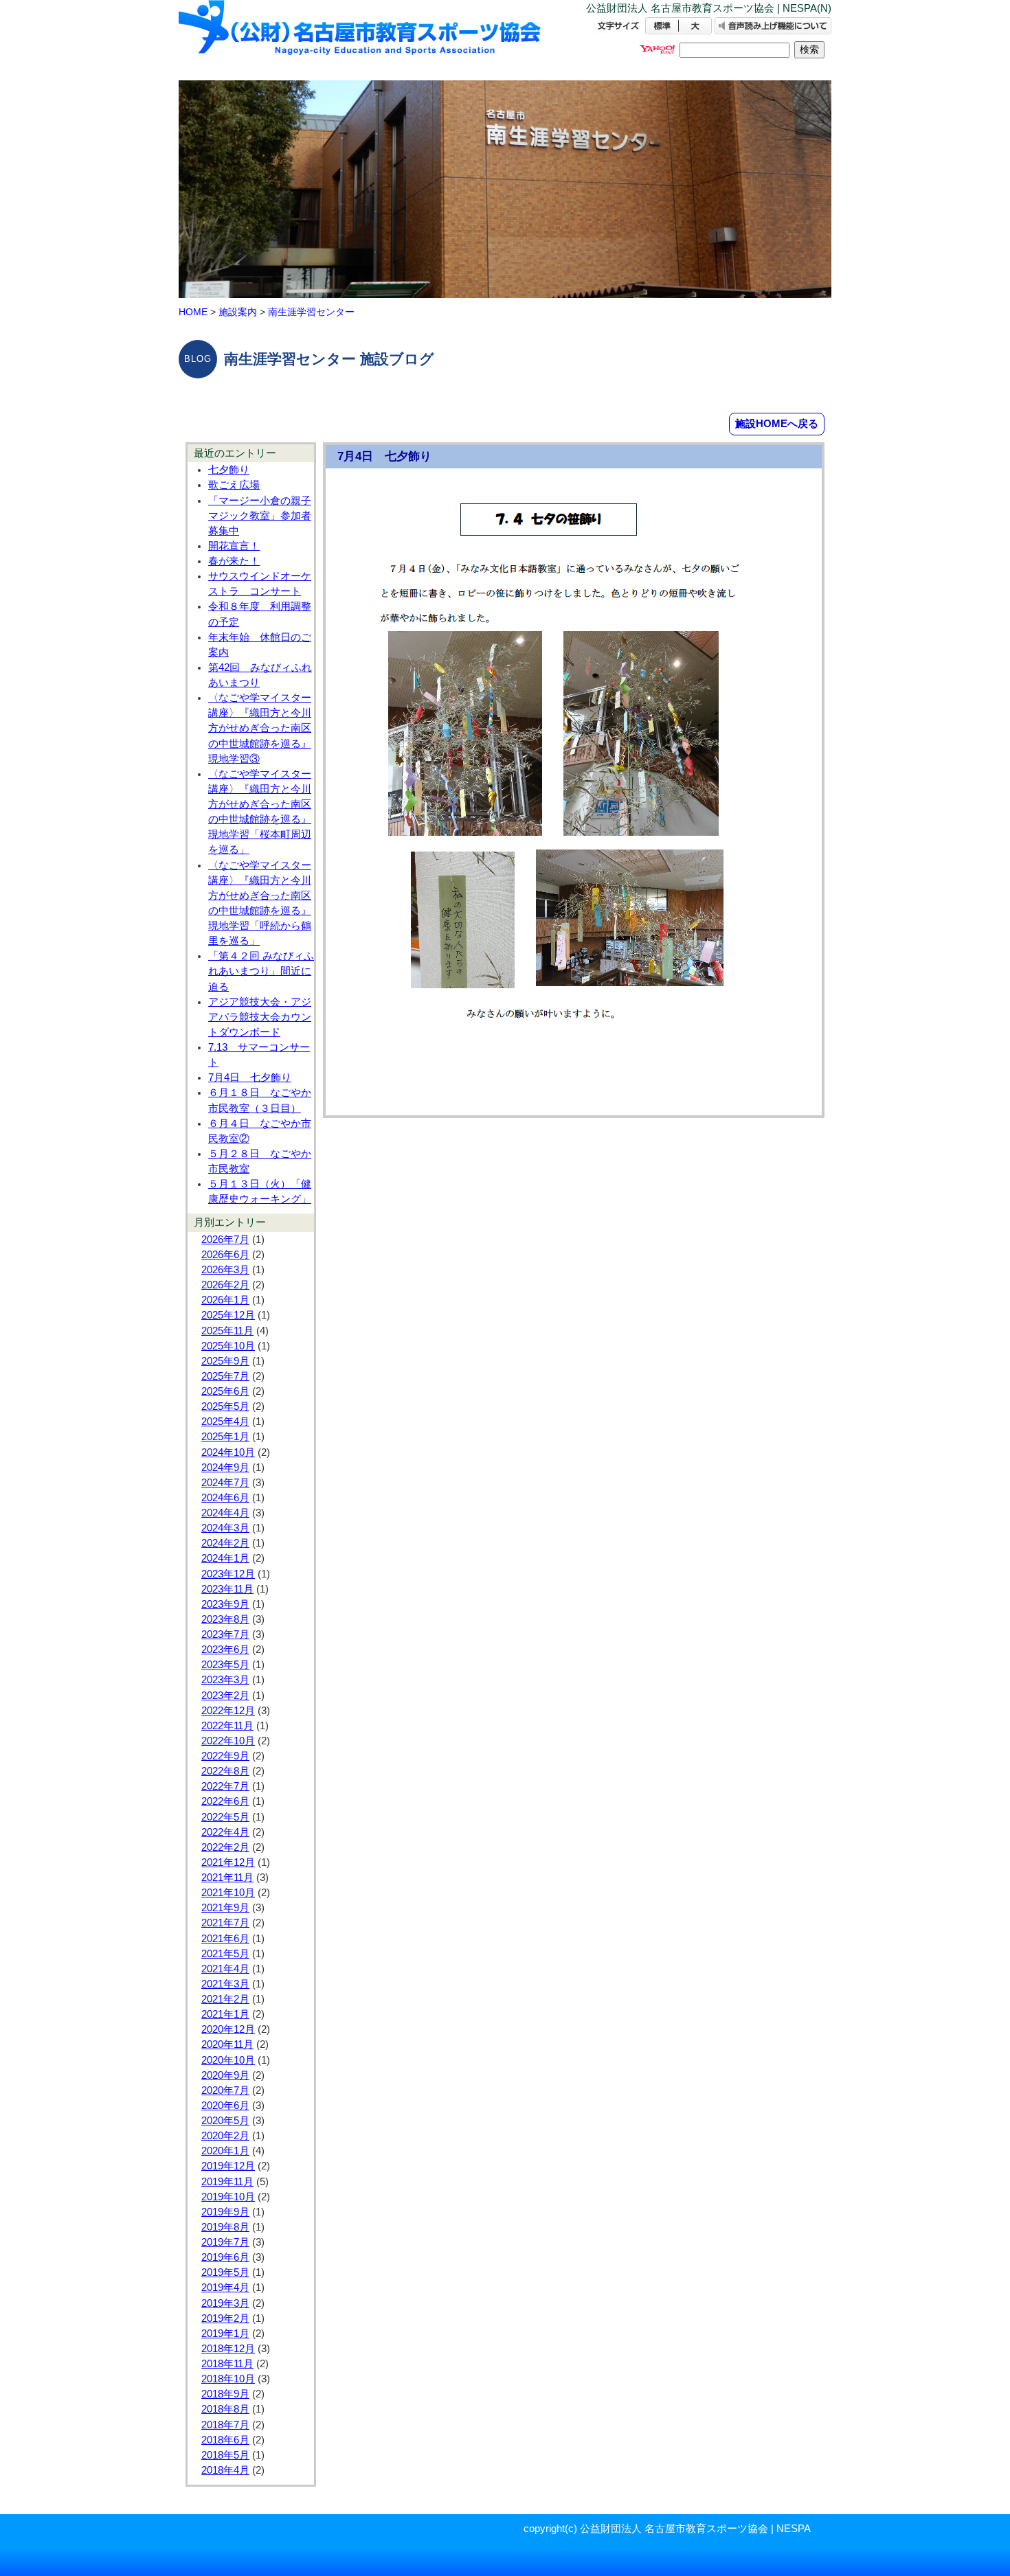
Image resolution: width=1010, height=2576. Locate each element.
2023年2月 (225, 1696)
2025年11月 (227, 1331)
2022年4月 (225, 1832)
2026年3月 (225, 1270)
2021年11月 (227, 1878)
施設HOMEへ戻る (777, 423)
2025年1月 (225, 1437)
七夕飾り (229, 470)
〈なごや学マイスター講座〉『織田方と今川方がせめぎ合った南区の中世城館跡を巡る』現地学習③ (260, 728)
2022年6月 (225, 1801)
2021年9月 (225, 1908)
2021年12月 (228, 1862)
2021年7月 (225, 1923)
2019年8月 (225, 2227)
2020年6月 (225, 2106)
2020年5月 (225, 2121)
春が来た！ (234, 561)
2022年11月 (227, 1726)
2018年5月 (225, 2455)
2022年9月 (225, 1756)
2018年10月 (228, 2379)
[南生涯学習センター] (361, 39)
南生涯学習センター (311, 312)
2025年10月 (228, 1346)
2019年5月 (225, 2272)
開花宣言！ (234, 546)
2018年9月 (225, 2394)
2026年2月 (225, 1285)
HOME (193, 312)
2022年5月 (225, 1817)
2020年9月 (225, 2075)
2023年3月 (225, 1680)
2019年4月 (225, 2288)
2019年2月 (225, 2318)
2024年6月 (225, 1498)
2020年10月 (228, 2060)
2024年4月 (225, 1513)
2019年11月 (227, 2182)
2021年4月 (225, 1969)
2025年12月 (228, 1315)
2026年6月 (225, 1255)
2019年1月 (225, 2334)
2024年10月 (228, 1452)
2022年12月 (228, 1711)
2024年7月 (225, 1483)
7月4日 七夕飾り (250, 1078)
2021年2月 (225, 1999)
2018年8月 (225, 2409)
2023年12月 (228, 1574)
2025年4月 (225, 1422)
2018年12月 (228, 2349)
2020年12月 (228, 2029)
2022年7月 (225, 1786)
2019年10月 (228, 2197)
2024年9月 (225, 1468)
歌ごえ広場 (234, 485)
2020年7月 (225, 2090)
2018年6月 (225, 2440)
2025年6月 (225, 1391)
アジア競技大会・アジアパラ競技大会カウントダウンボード (260, 1017)
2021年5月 (225, 1954)
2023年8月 (225, 1619)
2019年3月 (225, 2303)
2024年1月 (225, 1558)
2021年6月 (225, 1939)
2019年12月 (228, 2166)
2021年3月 (225, 1984)
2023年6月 (225, 1650)
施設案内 (238, 312)
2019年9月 (225, 2212)
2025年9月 (225, 1361)
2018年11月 (227, 2364)
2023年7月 (225, 1634)
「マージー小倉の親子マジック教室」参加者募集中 (260, 516)
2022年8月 (225, 1771)
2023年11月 (227, 1589)
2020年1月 (225, 2151)
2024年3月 (225, 1528)
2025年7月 (225, 1376)
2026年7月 (225, 1240)
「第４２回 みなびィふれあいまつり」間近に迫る (261, 971)
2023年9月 (225, 1604)
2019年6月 (225, 2257)
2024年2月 (225, 1543)
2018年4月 (225, 2470)
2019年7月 (225, 2242)
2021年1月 (225, 2014)
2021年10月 (228, 1893)
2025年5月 (225, 1406)
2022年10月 (228, 1741)
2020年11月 (227, 2044)
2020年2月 (225, 2136)
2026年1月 (225, 1300)
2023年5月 (225, 1665)
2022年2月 (225, 1847)
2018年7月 (225, 2425)
